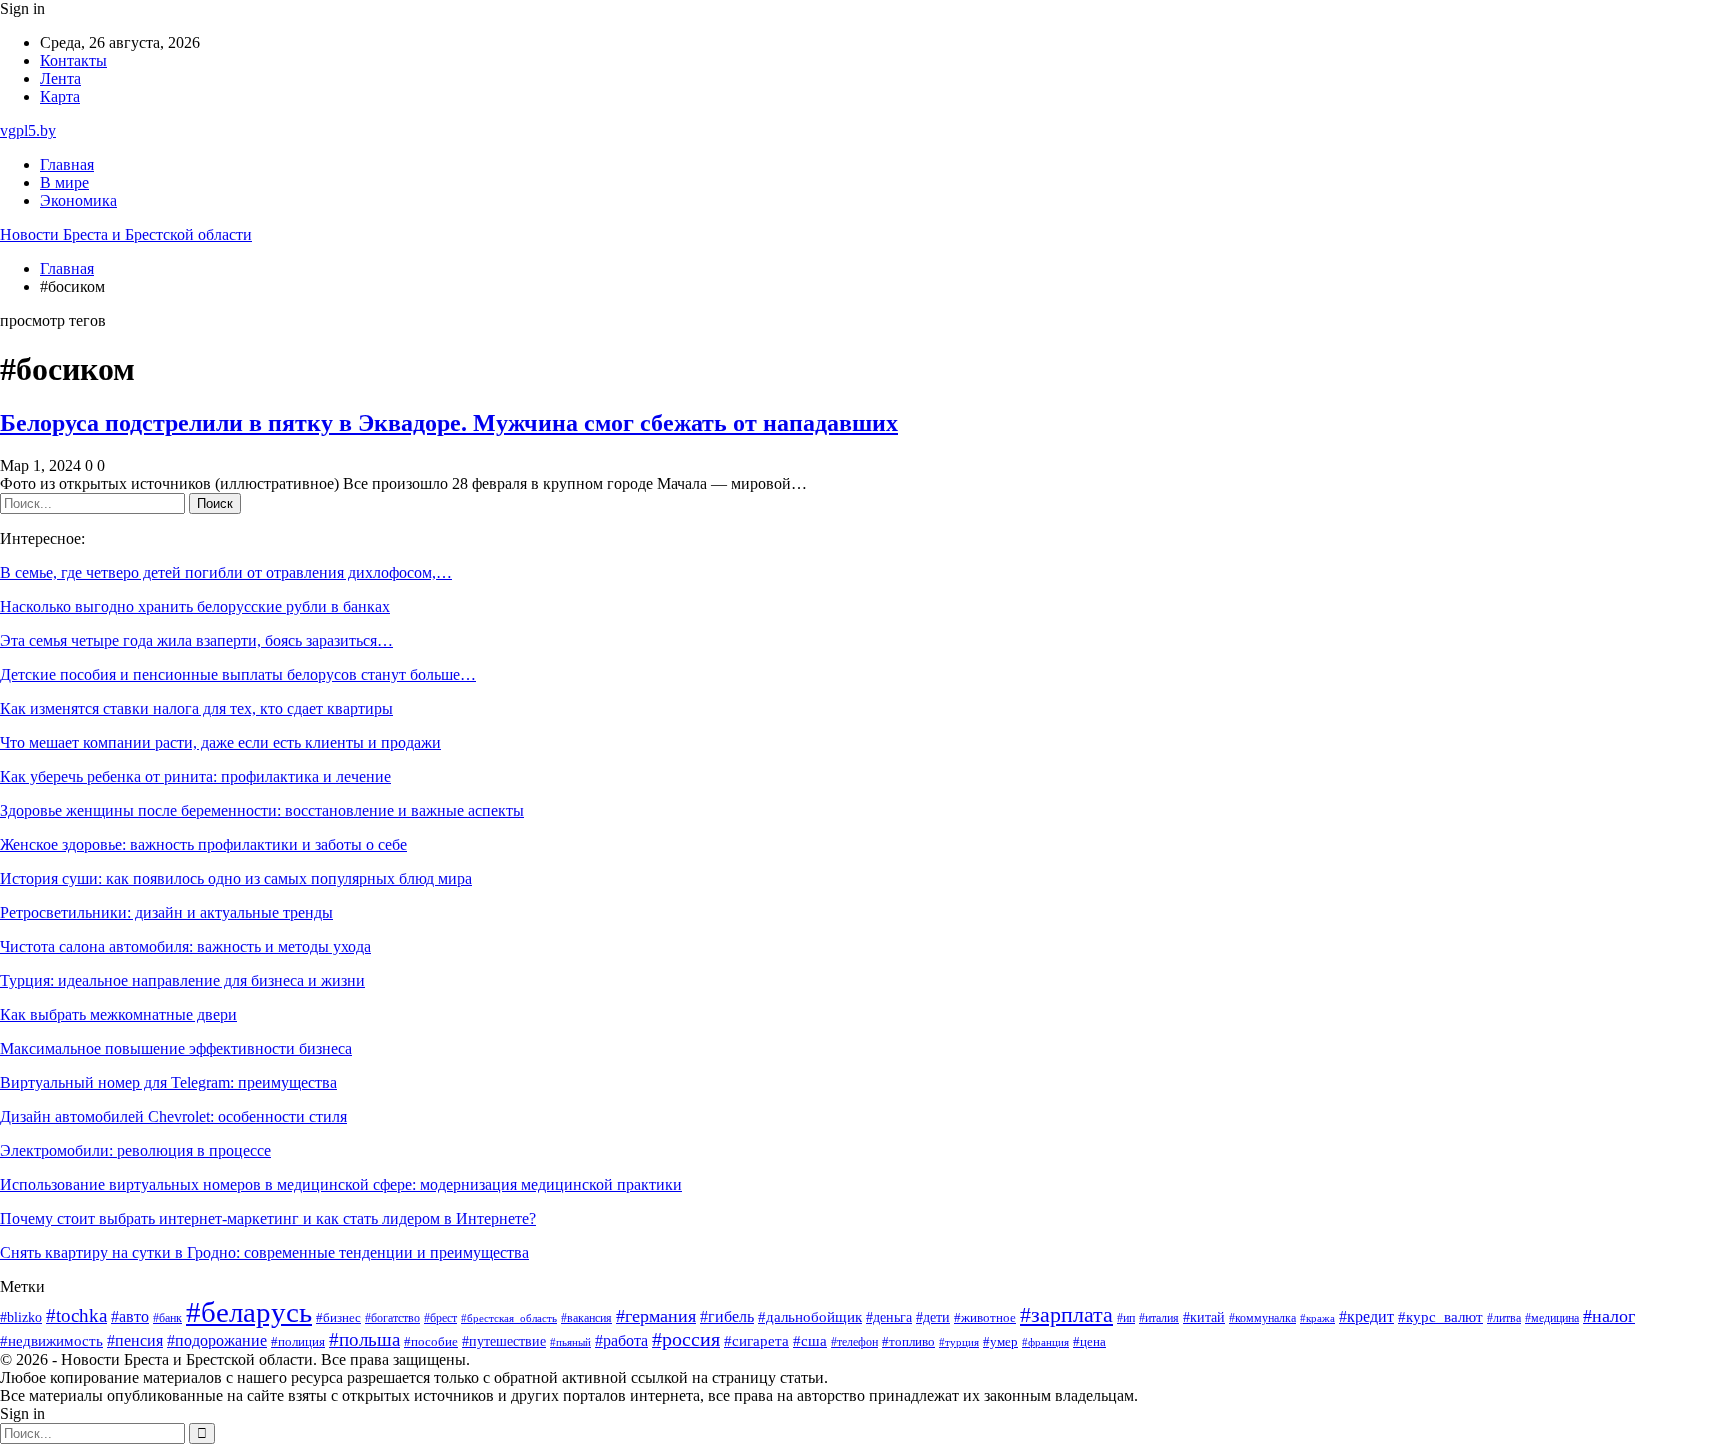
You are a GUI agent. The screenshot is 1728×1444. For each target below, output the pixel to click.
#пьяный (570, 1342)
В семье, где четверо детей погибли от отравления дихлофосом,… (226, 572)
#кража (1317, 1318)
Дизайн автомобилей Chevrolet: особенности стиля (173, 1116)
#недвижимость (51, 1341)
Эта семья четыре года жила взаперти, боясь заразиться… (196, 640)
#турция (959, 1342)
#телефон (854, 1342)
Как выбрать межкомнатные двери (118, 1014)
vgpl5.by (28, 130)
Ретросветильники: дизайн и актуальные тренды (166, 912)
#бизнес (338, 1318)
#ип (1126, 1318)
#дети (933, 1317)
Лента (60, 78)
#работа (621, 1341)
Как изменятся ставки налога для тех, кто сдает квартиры (196, 708)
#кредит (1366, 1316)
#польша (364, 1339)
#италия (1159, 1318)
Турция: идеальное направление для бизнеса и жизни (182, 980)
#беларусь (249, 1312)
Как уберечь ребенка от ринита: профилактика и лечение (195, 776)
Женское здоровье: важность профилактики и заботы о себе (203, 844)
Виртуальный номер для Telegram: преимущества (168, 1082)
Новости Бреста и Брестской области (126, 234)
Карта (60, 96)
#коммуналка (1262, 1318)
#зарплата (1066, 1315)
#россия (686, 1339)
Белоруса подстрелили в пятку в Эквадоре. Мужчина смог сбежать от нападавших (449, 423)
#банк (167, 1318)
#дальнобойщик (810, 1317)
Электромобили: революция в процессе (135, 1150)
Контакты (73, 60)
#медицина (1552, 1318)
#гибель (727, 1316)
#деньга (889, 1317)
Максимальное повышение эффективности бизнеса (176, 1048)
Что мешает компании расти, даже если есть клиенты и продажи (220, 742)
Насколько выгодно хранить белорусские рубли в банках (195, 606)
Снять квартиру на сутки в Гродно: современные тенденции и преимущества (264, 1252)
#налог (1609, 1316)
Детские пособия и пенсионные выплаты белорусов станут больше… (238, 674)
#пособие (431, 1341)
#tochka (76, 1315)
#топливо (908, 1341)
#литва (1504, 1318)
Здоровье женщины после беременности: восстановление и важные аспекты (262, 810)
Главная (67, 164)
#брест (440, 1318)
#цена (1089, 1342)
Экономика (78, 200)
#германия (656, 1316)
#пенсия (135, 1340)
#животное (985, 1318)
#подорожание (217, 1340)
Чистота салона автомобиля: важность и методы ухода (185, 946)
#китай (1204, 1317)
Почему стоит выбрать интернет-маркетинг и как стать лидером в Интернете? (268, 1218)
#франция (1045, 1342)
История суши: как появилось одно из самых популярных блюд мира (236, 878)
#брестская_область (509, 1318)
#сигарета (756, 1341)
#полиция (298, 1342)
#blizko (21, 1317)
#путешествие (504, 1341)
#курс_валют (1440, 1316)
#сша (810, 1341)
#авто (130, 1316)
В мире (64, 182)
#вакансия (586, 1318)
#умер (1000, 1341)
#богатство (392, 1318)
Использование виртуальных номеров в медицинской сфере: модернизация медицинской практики (341, 1184)
